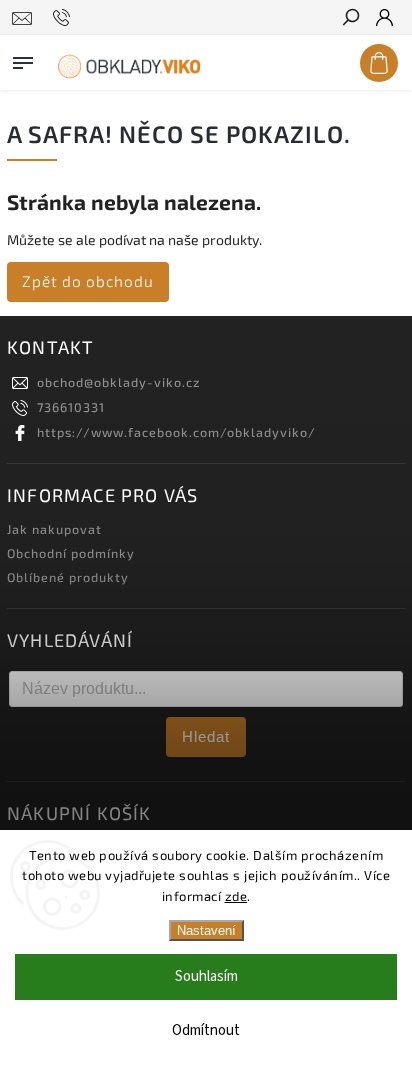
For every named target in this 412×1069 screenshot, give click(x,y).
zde (236, 896)
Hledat (206, 736)
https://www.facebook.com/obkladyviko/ (176, 432)
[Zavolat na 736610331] (64, 18)
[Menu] (23, 59)
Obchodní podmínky (71, 553)
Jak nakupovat (54, 529)
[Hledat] (350, 19)
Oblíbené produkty (68, 577)
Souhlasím (206, 976)
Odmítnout (206, 1030)
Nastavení (206, 930)
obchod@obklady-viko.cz (118, 382)
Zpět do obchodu (88, 281)
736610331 (71, 407)
